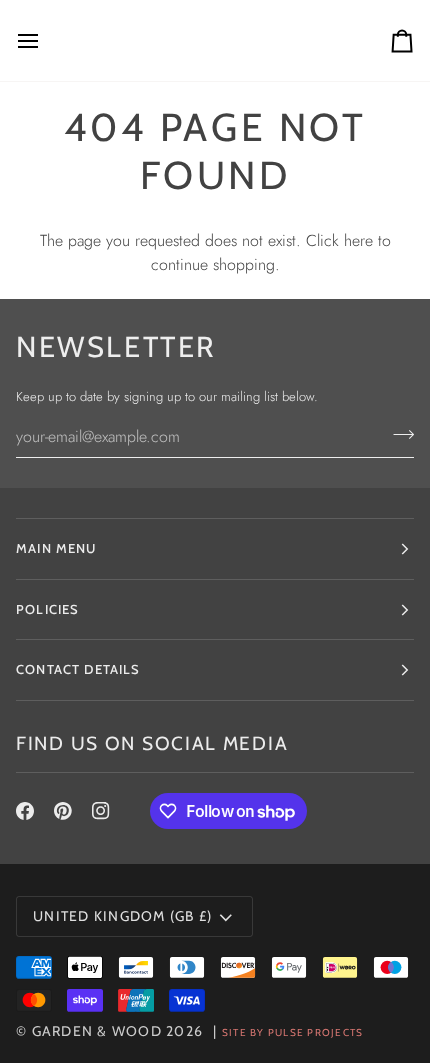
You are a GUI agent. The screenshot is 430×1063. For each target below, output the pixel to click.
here (358, 240)
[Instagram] (101, 811)
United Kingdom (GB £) (122, 916)
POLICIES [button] (47, 609)
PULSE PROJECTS (316, 1032)
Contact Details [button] (78, 669)
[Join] (397, 434)
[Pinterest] (63, 811)
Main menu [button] (56, 548)
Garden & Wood (97, 1031)
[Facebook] (25, 811)
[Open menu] (46, 40)
